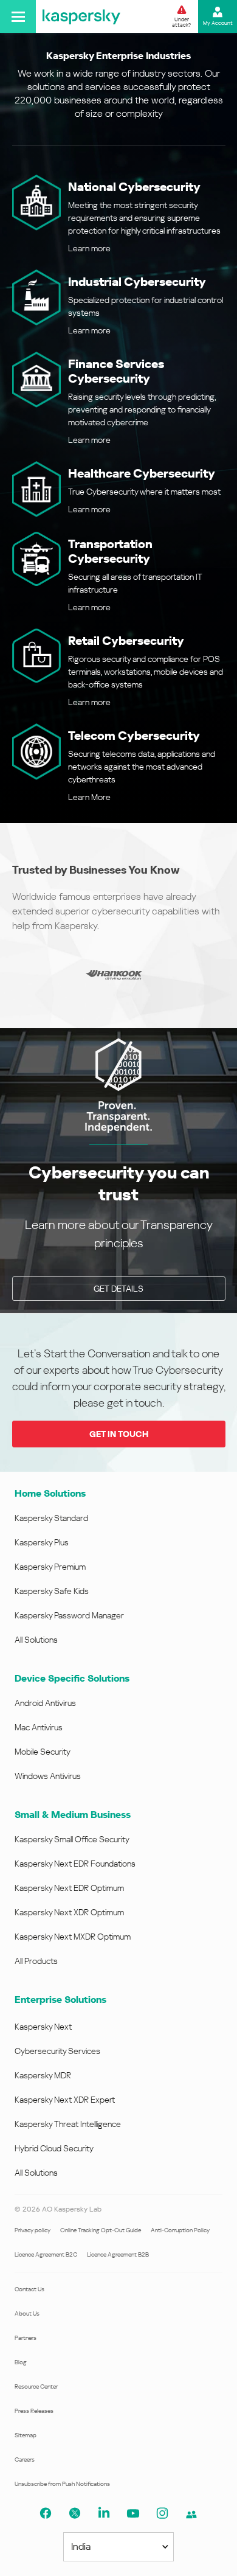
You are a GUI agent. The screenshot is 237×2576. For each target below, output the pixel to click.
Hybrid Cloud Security (54, 2148)
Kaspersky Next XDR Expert (65, 2100)
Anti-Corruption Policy (180, 2230)
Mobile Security (43, 1752)
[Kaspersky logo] (81, 16)
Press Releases (34, 2411)
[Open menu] (18, 16)
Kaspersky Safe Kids (52, 1591)
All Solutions (36, 1640)
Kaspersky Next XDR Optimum (69, 1912)
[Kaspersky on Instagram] (162, 2513)
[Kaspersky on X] (75, 2513)
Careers (25, 2459)
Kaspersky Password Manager (69, 1615)
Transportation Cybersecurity (110, 551)
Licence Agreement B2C (46, 2254)
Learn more (89, 248)
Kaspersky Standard (51, 1518)
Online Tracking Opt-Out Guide (101, 2230)
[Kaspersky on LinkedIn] (104, 2513)
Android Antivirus (45, 1703)
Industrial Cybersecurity (137, 282)
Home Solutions (50, 1493)
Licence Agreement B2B (118, 2254)
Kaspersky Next (43, 2027)
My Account (218, 23)
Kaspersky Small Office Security (72, 1839)
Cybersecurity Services (57, 2051)
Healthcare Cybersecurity (142, 473)
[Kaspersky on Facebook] (46, 2513)
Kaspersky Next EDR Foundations (75, 1864)
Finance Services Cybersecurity (116, 371)
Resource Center (36, 2386)
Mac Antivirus (39, 1727)
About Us (27, 2313)
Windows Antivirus (48, 1776)
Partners (26, 2338)
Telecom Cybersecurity (134, 736)
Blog (21, 2362)
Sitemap (26, 2435)
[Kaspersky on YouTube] (133, 2513)
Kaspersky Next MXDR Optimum (73, 1937)
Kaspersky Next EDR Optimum (69, 1888)
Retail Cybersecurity (126, 641)
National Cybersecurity (134, 187)
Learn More (89, 797)
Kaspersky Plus (42, 1542)
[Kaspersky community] (191, 2515)
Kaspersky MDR (43, 2075)
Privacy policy (33, 2230)
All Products (36, 1961)
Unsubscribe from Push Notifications (62, 2484)
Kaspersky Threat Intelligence (68, 2124)
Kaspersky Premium (50, 1567)
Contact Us (29, 2289)
